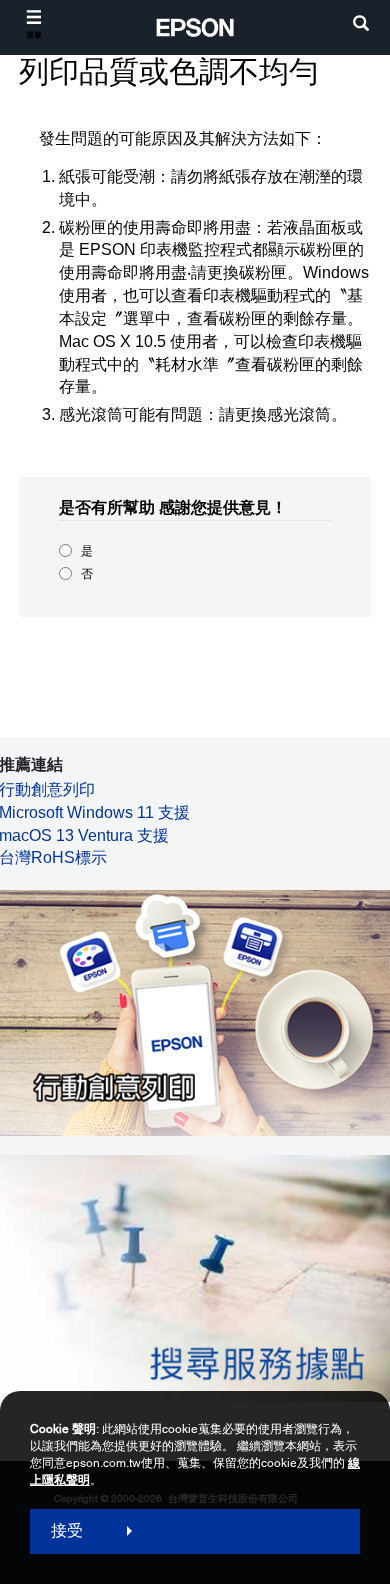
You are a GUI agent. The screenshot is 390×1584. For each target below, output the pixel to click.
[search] (361, 25)
